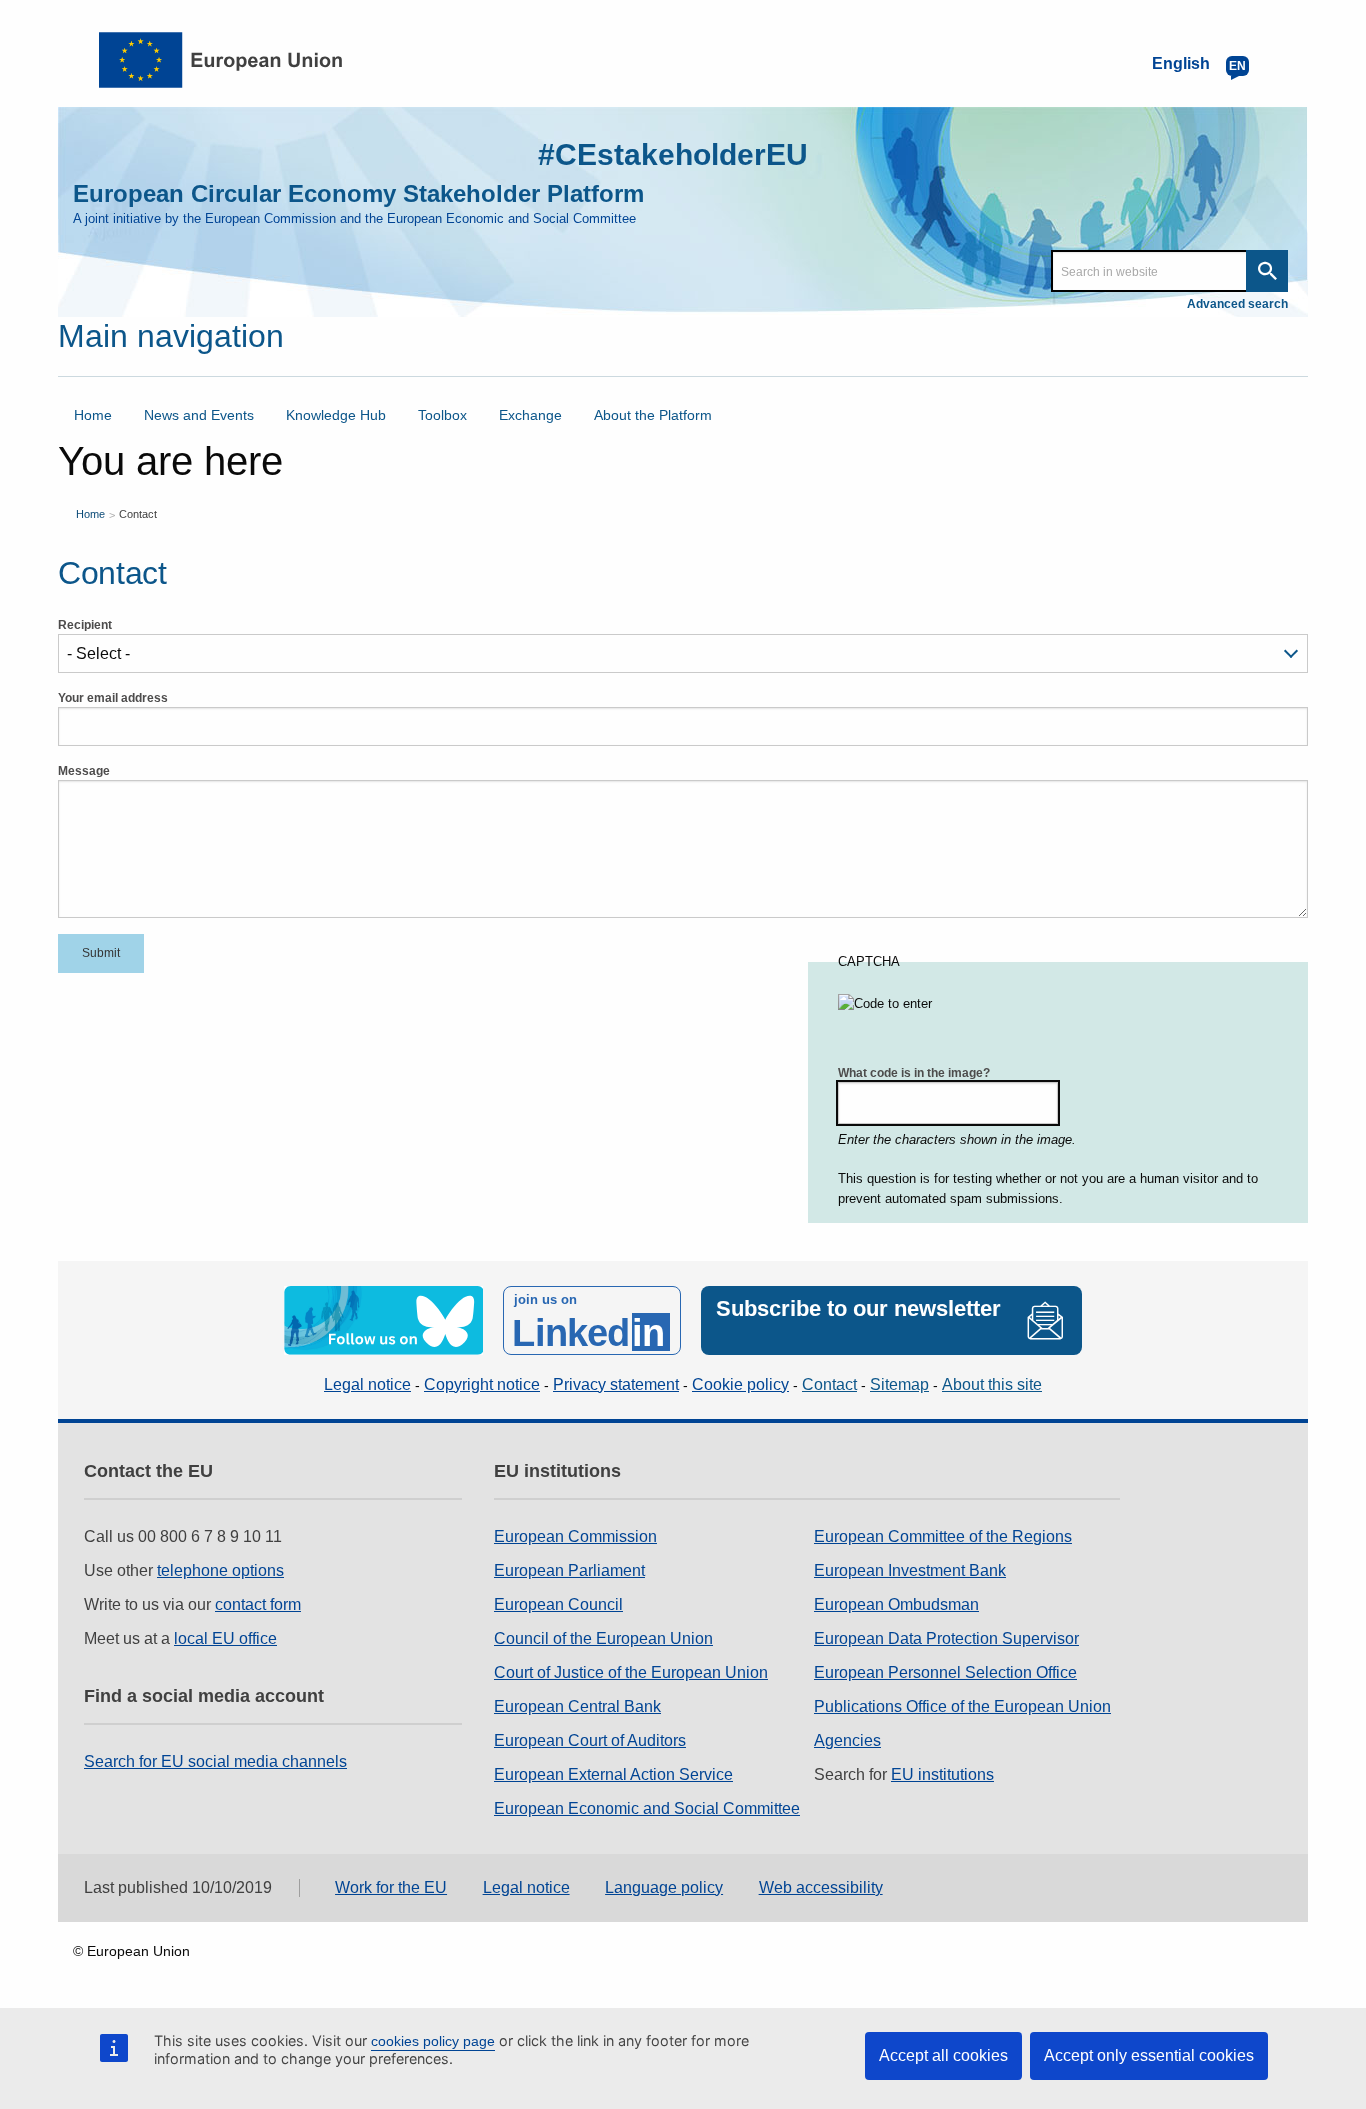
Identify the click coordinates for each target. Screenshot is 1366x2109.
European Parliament (569, 1570)
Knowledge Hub (336, 415)
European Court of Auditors (590, 1740)
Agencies (847, 1740)
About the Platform (653, 415)
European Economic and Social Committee (647, 1808)
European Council (558, 1604)
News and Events (199, 415)
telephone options (220, 1570)
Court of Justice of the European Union (631, 1672)
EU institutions (942, 1774)
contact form (258, 1604)
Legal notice (367, 1384)
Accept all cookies (943, 2055)
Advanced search (1237, 304)
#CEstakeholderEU (673, 154)
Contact (138, 514)
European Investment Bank (910, 1570)
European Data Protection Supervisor (946, 1638)
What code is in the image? (914, 1073)
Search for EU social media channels (215, 1761)
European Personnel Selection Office (945, 1672)
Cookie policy (740, 1384)
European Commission (575, 1536)
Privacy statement (616, 1384)
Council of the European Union (603, 1638)
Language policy (664, 1887)
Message (84, 771)
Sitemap (899, 1384)
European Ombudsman (896, 1604)
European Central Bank (577, 1706)
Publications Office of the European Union (962, 1706)
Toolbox (442, 415)
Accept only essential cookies (1149, 2055)
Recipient (85, 625)
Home (93, 415)
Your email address (113, 698)
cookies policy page (433, 2041)
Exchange (530, 415)
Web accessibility (821, 1887)
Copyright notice (482, 1384)
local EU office (225, 1638)
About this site (992, 1384)
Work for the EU (391, 1887)
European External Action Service (613, 1774)
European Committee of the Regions (943, 1536)
